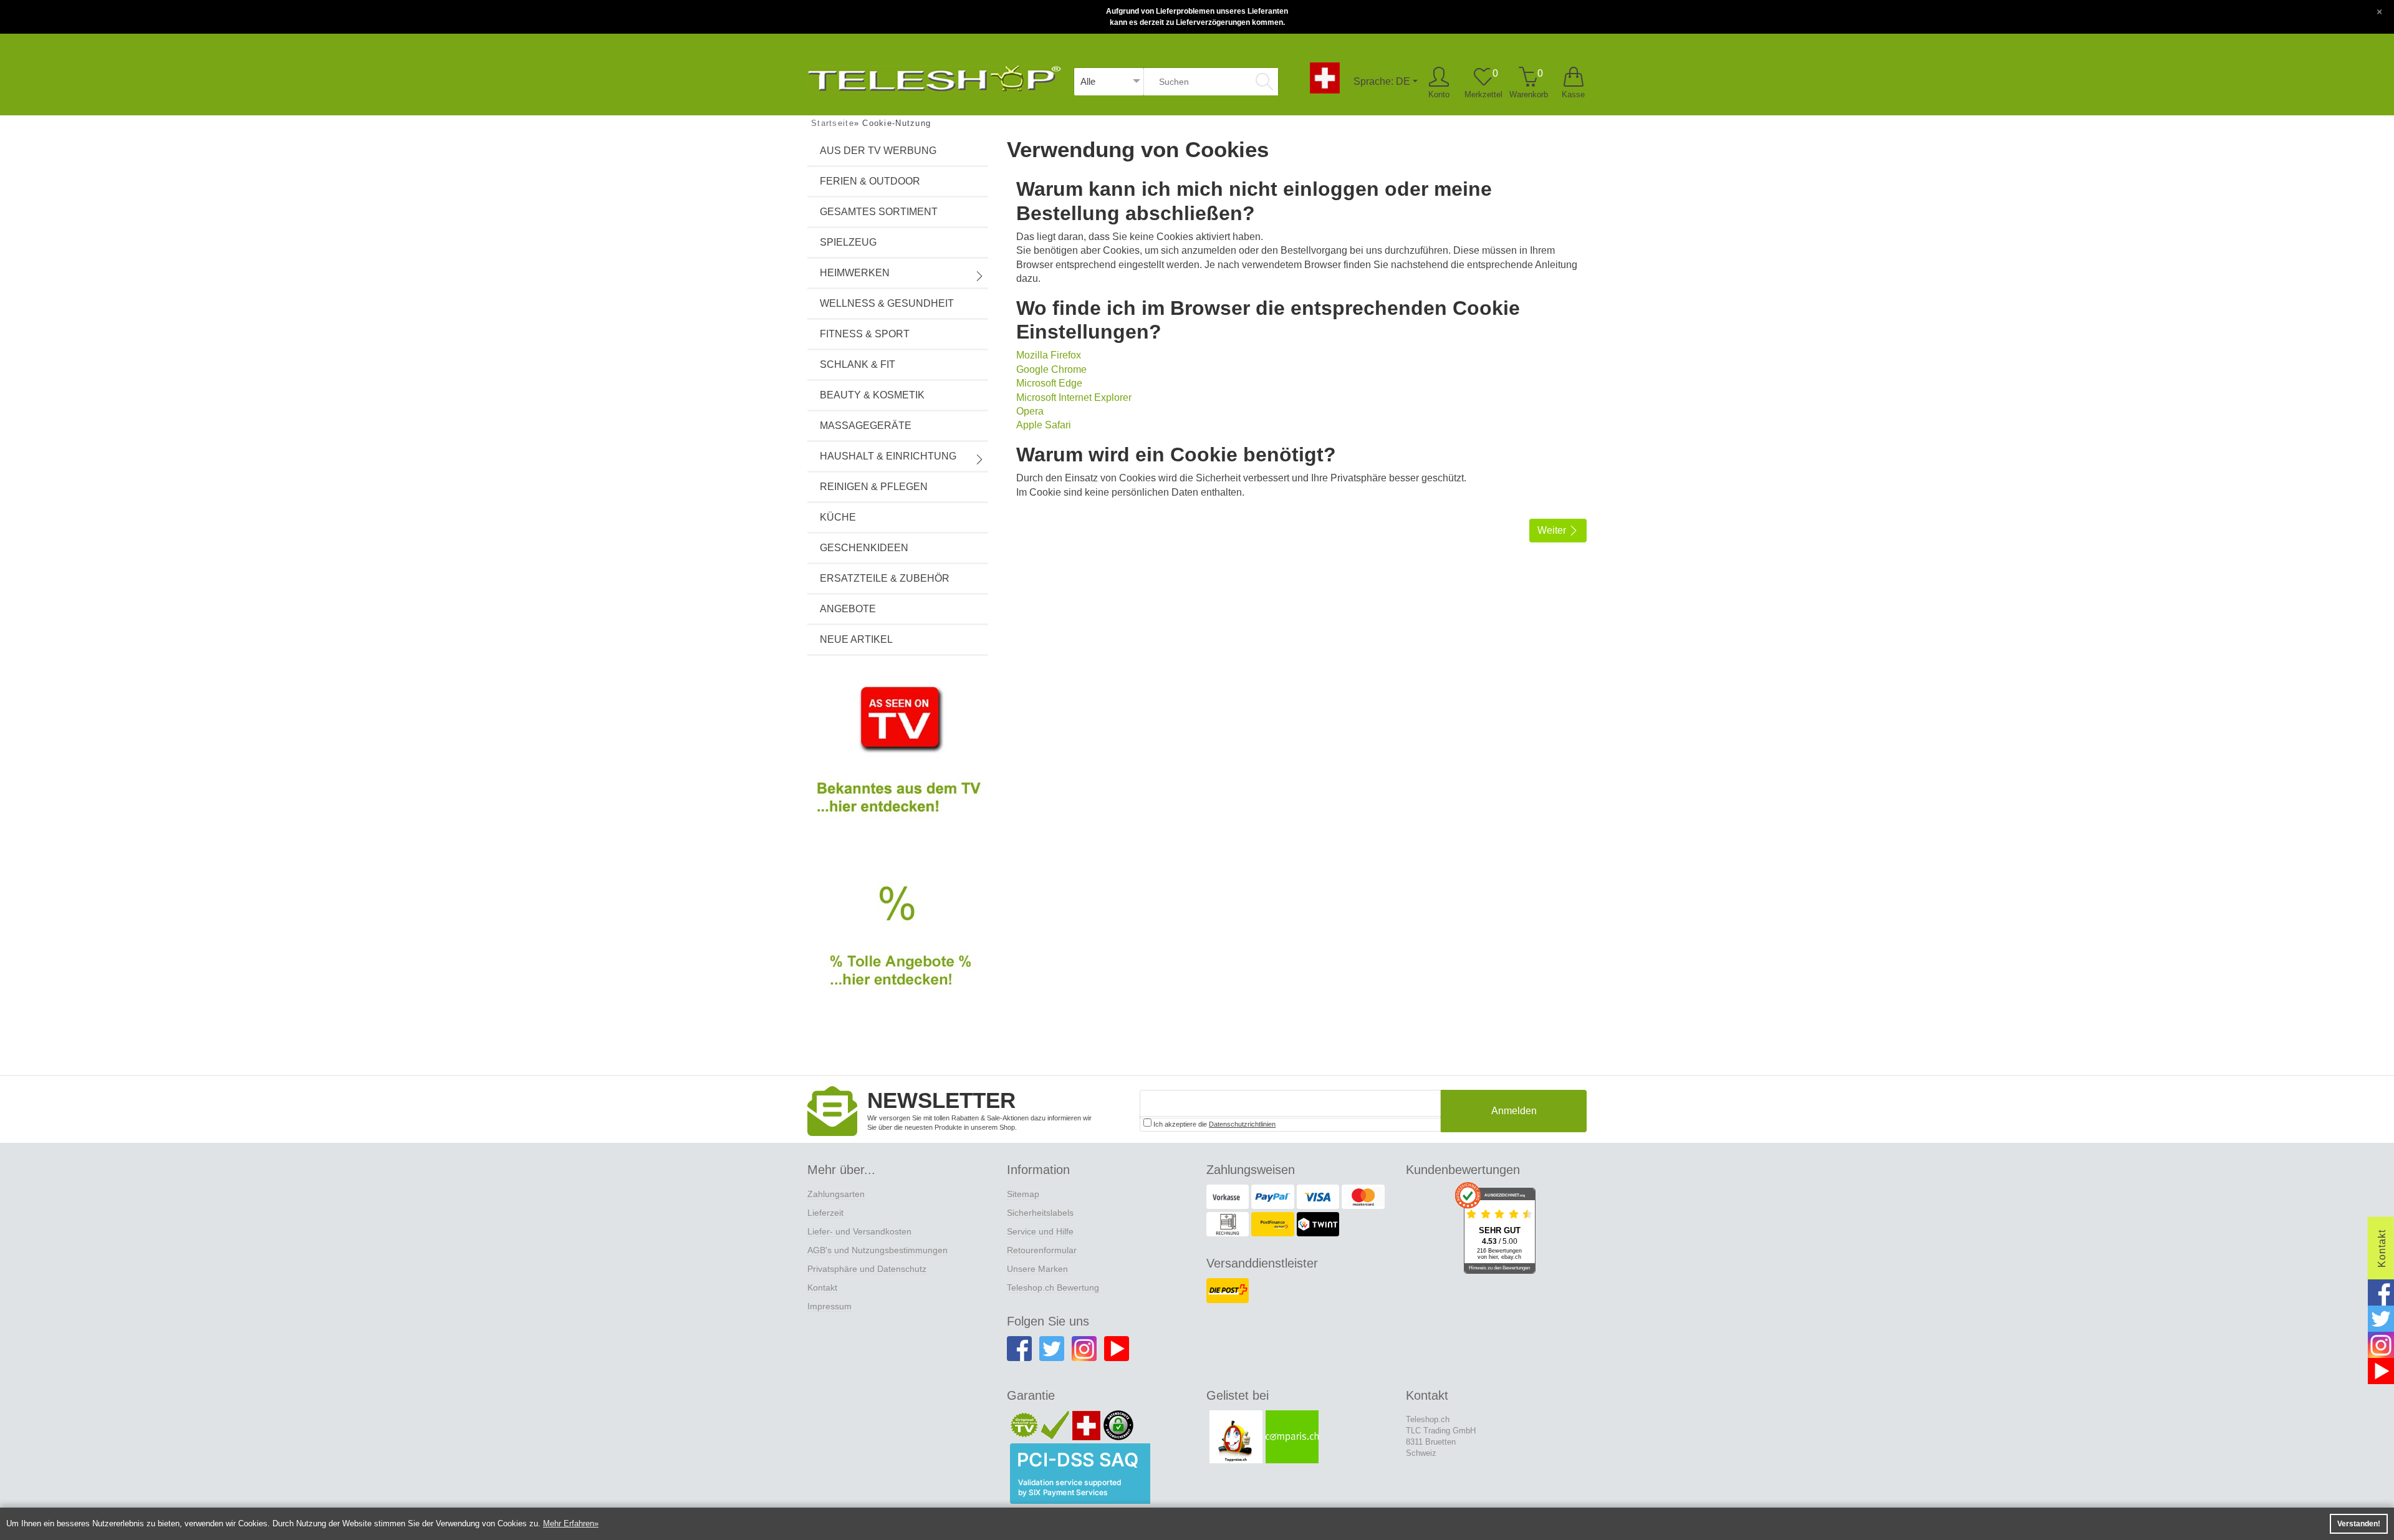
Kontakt (822, 1287)
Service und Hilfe (1040, 1231)
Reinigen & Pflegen (874, 487)
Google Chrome (1051, 369)
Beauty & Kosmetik (872, 395)
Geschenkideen (864, 548)
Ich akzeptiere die (1214, 1124)
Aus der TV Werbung (878, 151)
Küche (838, 517)
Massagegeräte (866, 426)
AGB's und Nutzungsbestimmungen (877, 1250)
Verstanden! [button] (2359, 1524)
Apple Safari (1044, 425)
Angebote (848, 609)
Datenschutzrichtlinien (1242, 1124)
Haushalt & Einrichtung (888, 456)
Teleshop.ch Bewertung (1053, 1287)
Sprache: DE (1382, 81)
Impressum (829, 1306)
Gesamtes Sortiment (879, 212)
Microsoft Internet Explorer (1074, 397)
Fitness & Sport (865, 334)
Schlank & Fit (858, 364)
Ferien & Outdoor (870, 181)
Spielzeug (848, 242)
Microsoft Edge (1049, 383)
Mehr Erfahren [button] (569, 1523)
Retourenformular (1042, 1250)
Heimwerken (855, 273)
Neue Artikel (856, 639)
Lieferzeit (825, 1213)
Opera (1030, 411)
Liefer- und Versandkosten (859, 1231)
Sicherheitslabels (1040, 1213)
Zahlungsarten (836, 1194)
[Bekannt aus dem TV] (898, 760)
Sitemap (1023, 1194)
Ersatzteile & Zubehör (885, 578)
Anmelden (1514, 1111)
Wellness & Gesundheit (887, 303)
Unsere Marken (1037, 1269)
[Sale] (898, 950)
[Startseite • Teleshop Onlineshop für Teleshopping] (934, 76)
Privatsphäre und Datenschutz (867, 1269)
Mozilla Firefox (1049, 355)
